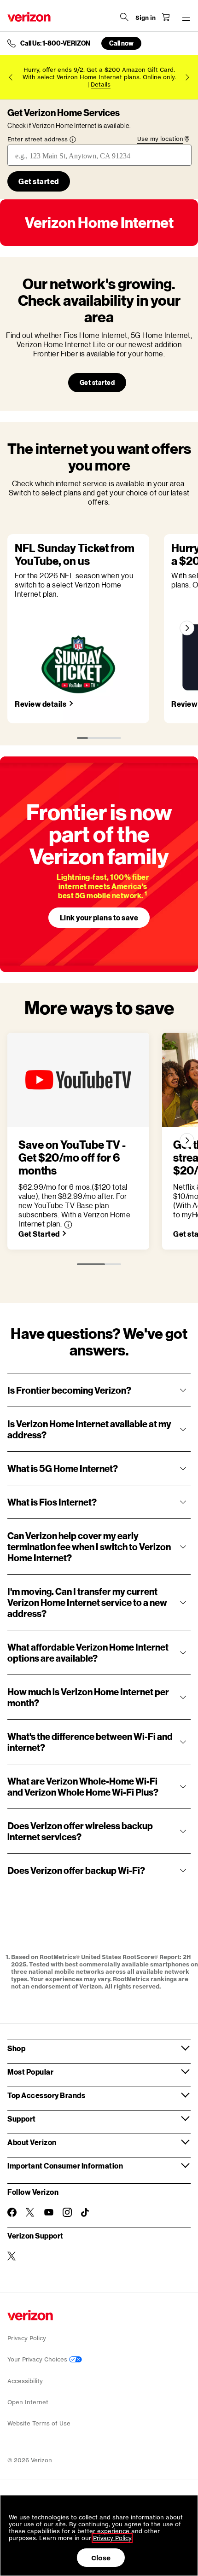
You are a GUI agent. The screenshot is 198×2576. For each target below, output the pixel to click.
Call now (121, 43)
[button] (68, 1225)
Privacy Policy (27, 2338)
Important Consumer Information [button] (65, 2166)
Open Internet (28, 2402)
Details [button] (101, 84)
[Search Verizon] (124, 17)
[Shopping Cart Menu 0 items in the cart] (166, 17)
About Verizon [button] (32, 2142)
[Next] (187, 628)
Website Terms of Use (39, 2423)
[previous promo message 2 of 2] (11, 77)
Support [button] (22, 2119)
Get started (97, 382)
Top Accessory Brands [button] (46, 2095)
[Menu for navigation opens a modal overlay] (186, 17)
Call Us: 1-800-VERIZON (55, 43)
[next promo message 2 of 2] (187, 77)
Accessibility (25, 2381)
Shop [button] (16, 2048)
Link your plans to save (99, 917)
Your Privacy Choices (38, 2359)
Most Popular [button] (30, 2072)
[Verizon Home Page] (29, 17)
